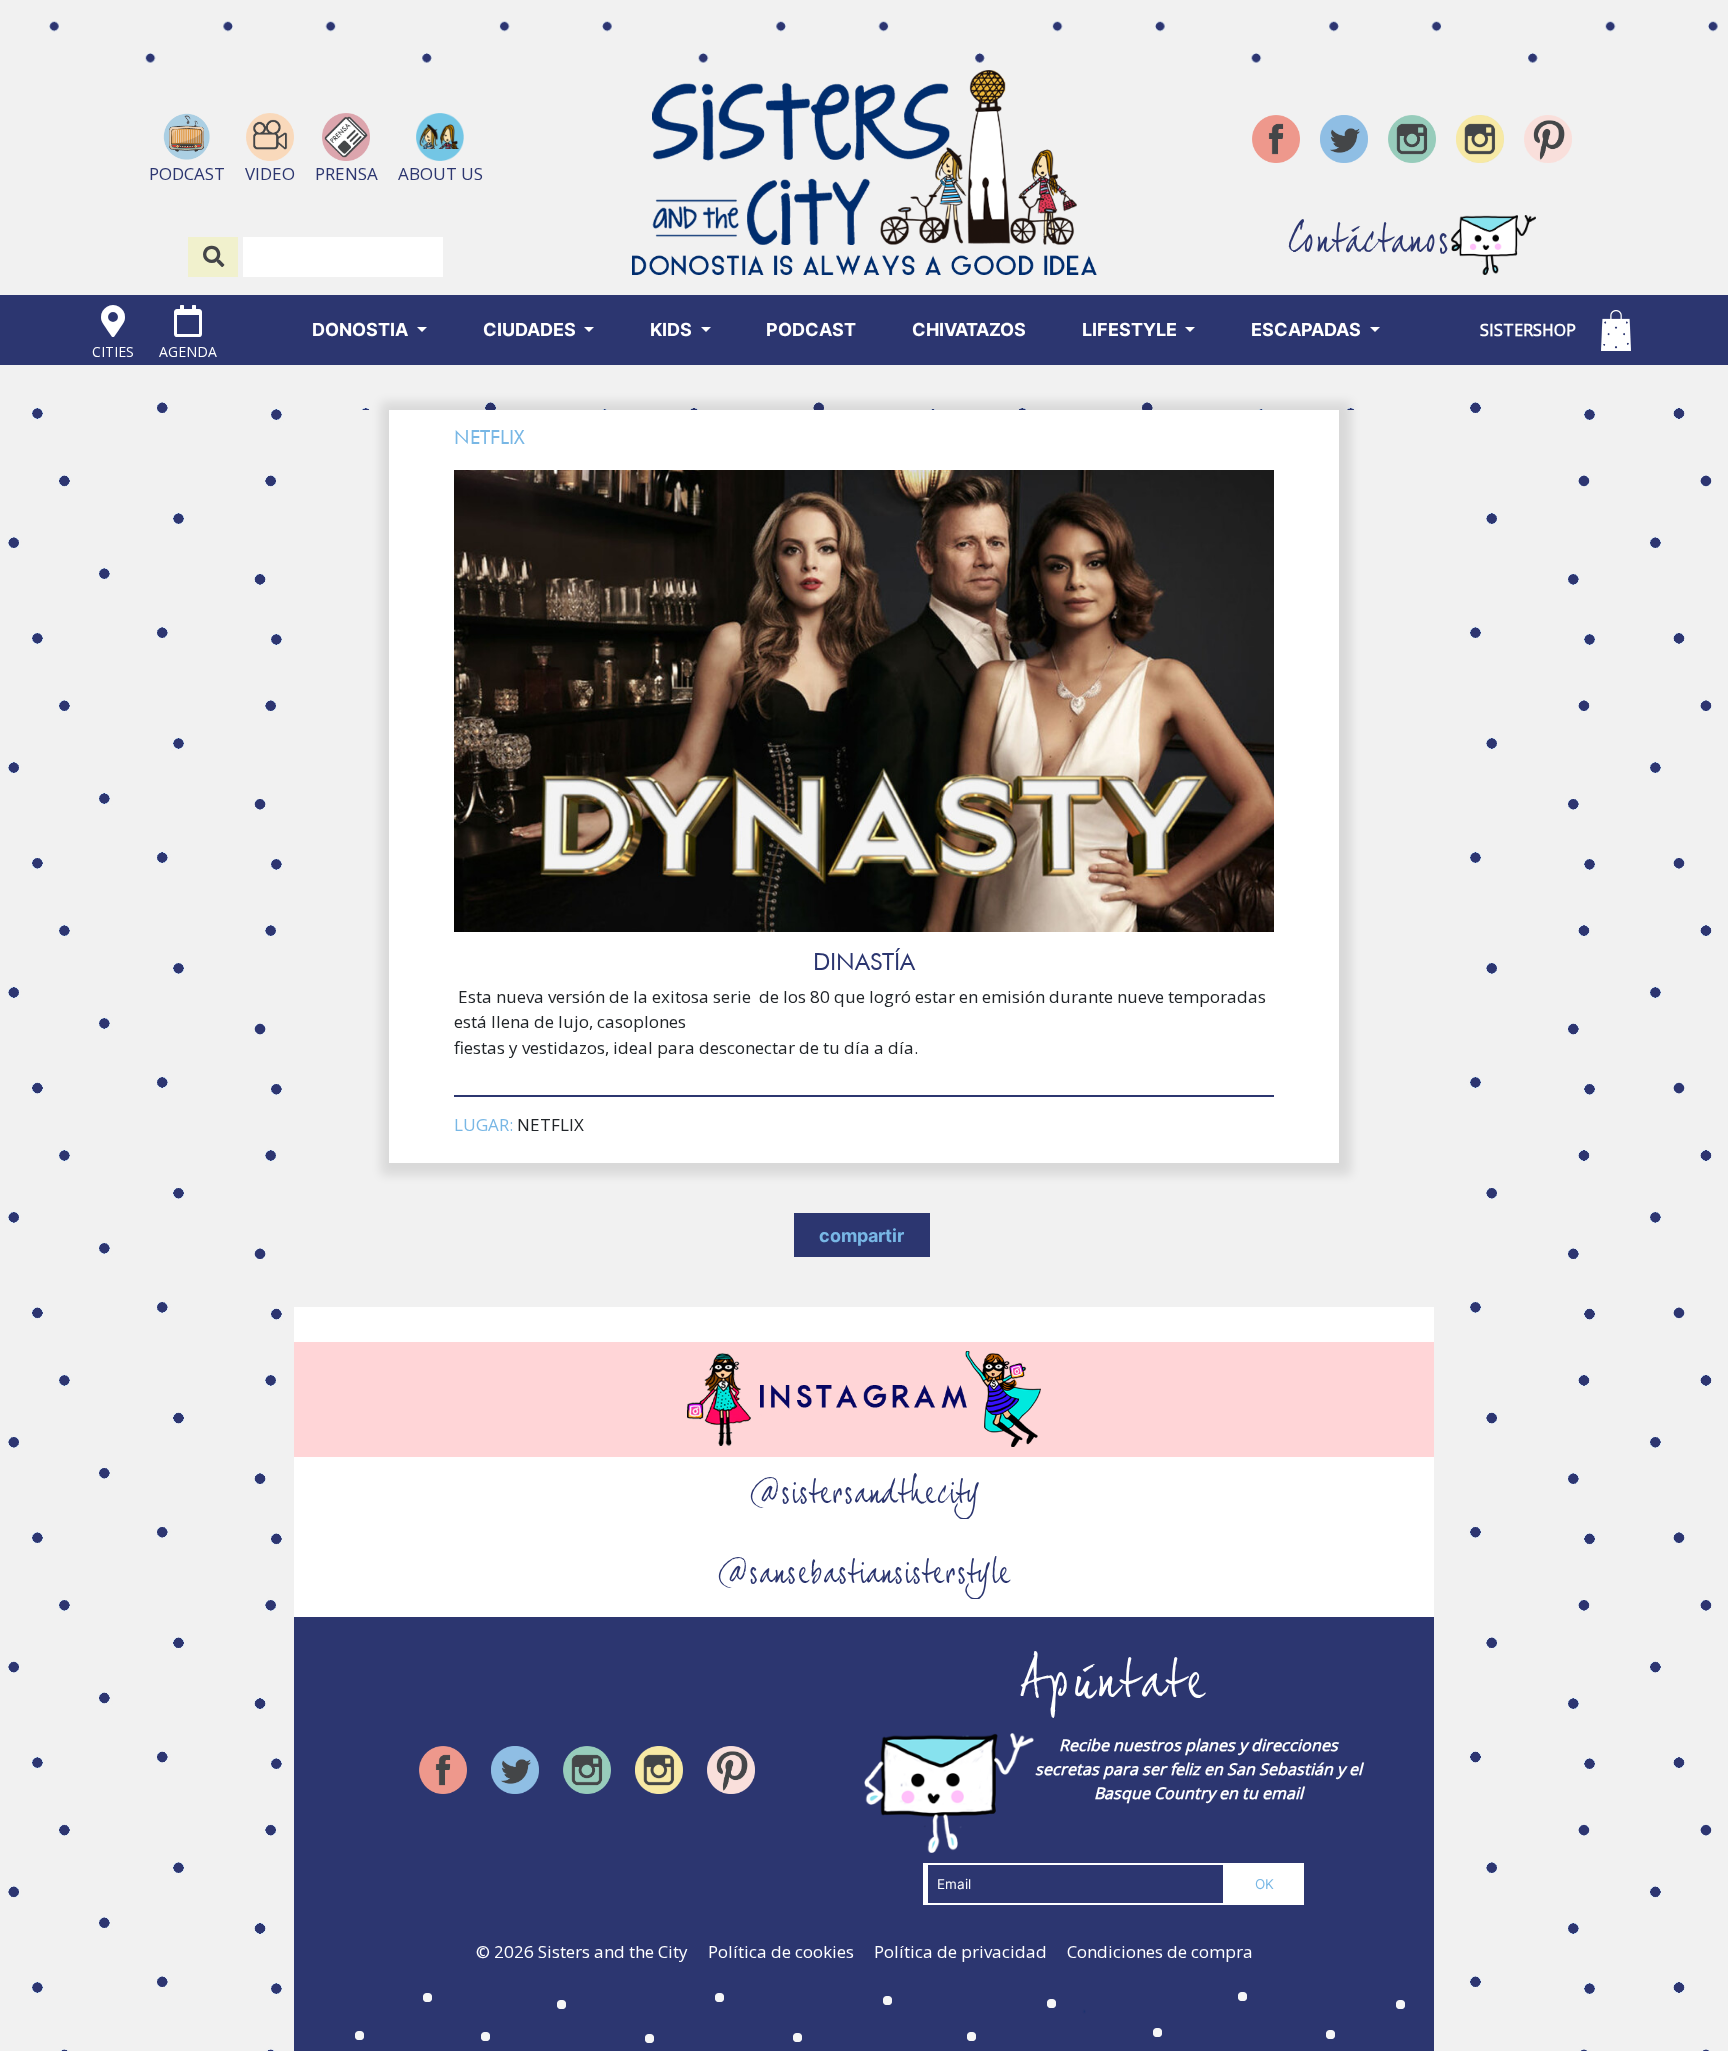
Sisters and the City (613, 1951)
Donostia (362, 329)
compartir (861, 1235)
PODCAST (811, 329)
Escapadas (1308, 329)
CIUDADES (531, 329)
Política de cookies (781, 1951)
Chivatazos (969, 329)
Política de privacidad (960, 1951)
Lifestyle (1131, 329)
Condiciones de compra (1160, 1951)
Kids (673, 329)
